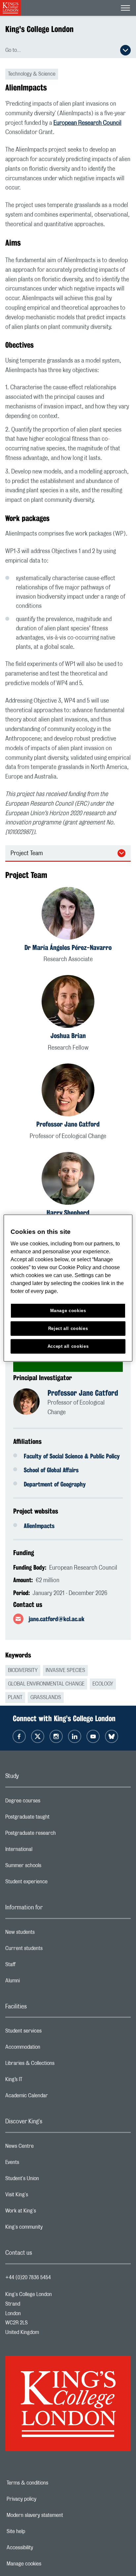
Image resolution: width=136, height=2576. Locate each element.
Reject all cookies (68, 1328)
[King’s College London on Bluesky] (112, 1736)
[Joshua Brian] (68, 1003)
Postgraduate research (57, 1835)
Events (38, 2164)
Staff (37, 1966)
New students (46, 1934)
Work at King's (47, 2212)
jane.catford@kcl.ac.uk (57, 1619)
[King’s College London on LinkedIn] (75, 1736)
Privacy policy (44, 2499)
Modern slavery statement (58, 2515)
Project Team (27, 853)
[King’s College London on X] (38, 1736)
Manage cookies (47, 2564)
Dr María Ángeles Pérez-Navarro (68, 947)
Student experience (53, 1883)
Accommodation (49, 2049)
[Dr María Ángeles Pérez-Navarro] (68, 914)
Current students (50, 1950)
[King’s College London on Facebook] (19, 1736)
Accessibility (43, 2548)
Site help (39, 2531)
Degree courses (49, 1802)
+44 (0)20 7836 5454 (28, 2278)
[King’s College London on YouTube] (93, 1736)
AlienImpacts (39, 1526)
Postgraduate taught (54, 1819)
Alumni (39, 1982)
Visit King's (43, 2196)
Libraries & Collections (56, 2065)
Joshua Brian (68, 1036)
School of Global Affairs (51, 1470)
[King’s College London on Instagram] (56, 1736)
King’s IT (40, 2081)
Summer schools (50, 1867)
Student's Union (48, 2180)
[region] (68, 1288)
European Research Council (87, 123)
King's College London (39, 29)
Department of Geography (55, 1484)
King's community (50, 2229)
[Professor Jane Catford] (68, 1091)
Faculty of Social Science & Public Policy (72, 1456)
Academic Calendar (53, 2097)
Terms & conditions (50, 2483)
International (45, 1851)
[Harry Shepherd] (68, 1180)
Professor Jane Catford (68, 1124)
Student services (50, 2033)
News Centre (46, 2148)
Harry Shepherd (68, 1213)
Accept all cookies (68, 1346)
